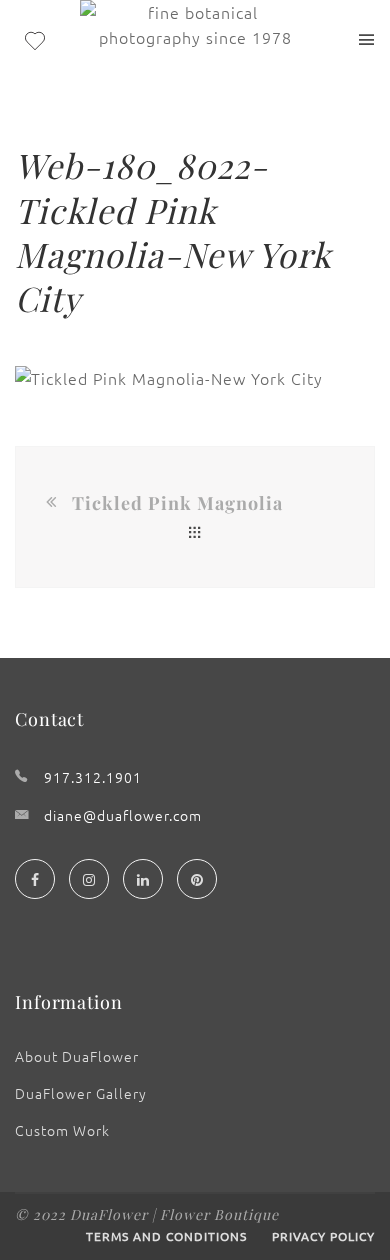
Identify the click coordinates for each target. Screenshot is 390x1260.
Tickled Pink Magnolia (177, 503)
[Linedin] (143, 879)
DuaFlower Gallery (81, 1093)
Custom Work (62, 1130)
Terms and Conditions (166, 1236)
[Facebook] (35, 879)
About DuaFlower (77, 1056)
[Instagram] (89, 879)
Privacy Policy (323, 1236)
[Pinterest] (197, 879)
